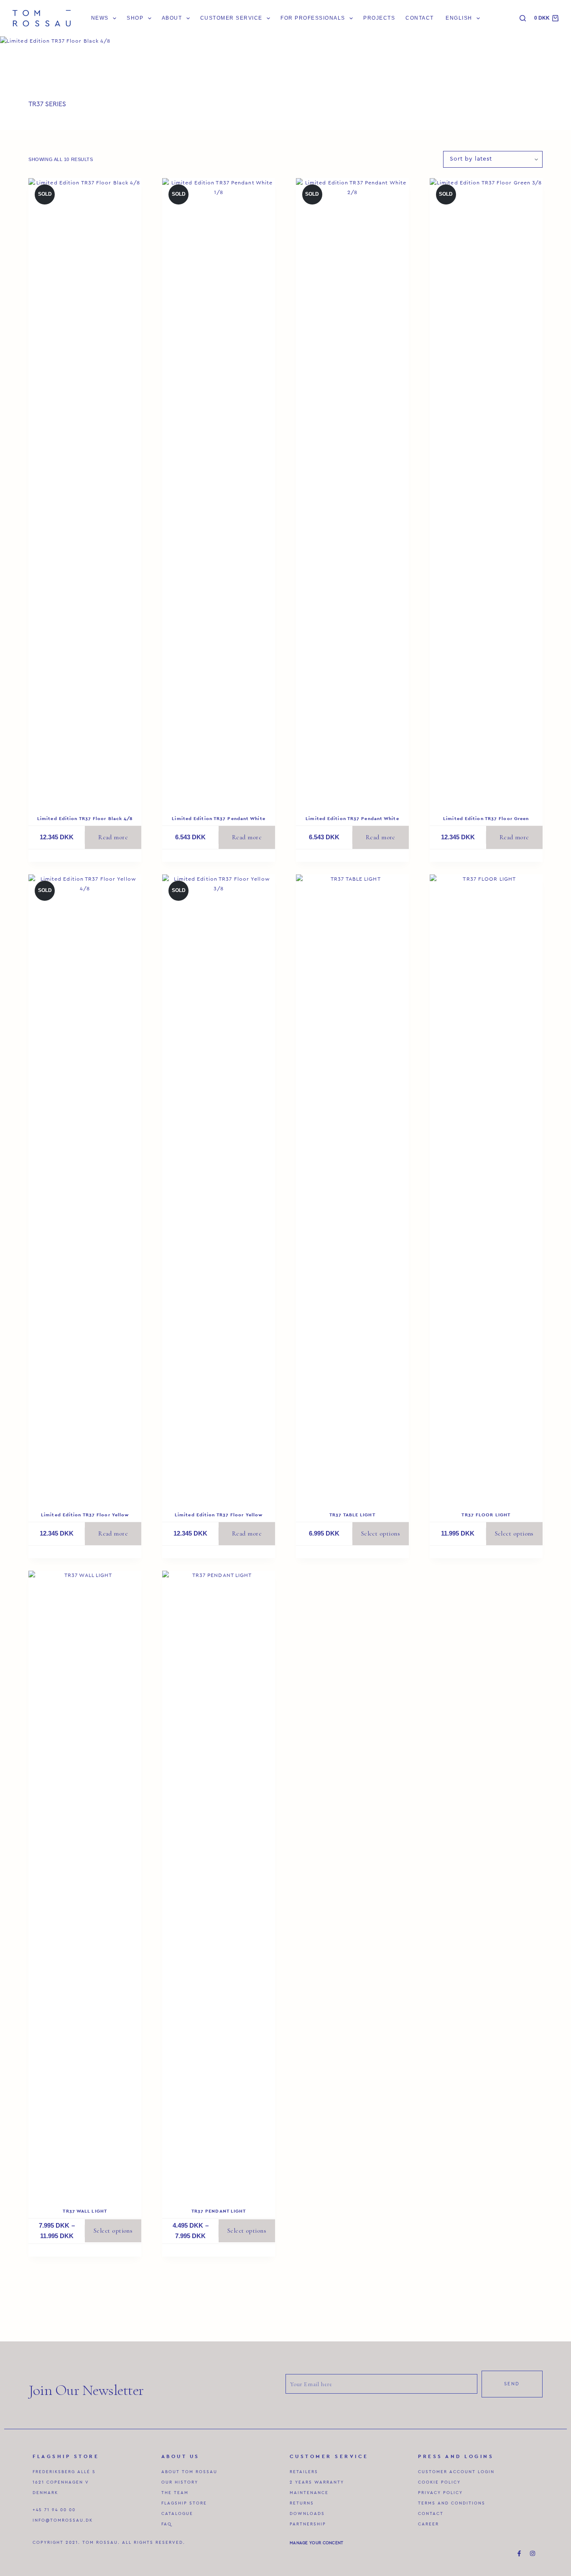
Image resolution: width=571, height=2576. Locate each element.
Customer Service (231, 18)
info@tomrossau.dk (63, 2520)
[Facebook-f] (519, 2553)
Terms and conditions (452, 2503)
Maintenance (309, 2493)
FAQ (167, 2524)
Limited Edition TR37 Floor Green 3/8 (486, 821)
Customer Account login (456, 2472)
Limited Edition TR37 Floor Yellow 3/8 (219, 1517)
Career (428, 2524)
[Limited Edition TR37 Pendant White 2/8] (352, 492)
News (100, 18)
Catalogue (177, 2514)
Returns (302, 2503)
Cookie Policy (439, 2482)
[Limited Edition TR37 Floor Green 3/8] (486, 492)
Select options (381, 1533)
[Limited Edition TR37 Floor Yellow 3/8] (219, 1188)
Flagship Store (184, 2503)
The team (175, 2493)
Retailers (304, 2472)
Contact (419, 18)
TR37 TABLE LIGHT (352, 1515)
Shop (135, 18)
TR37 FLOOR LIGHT (486, 1515)
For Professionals (313, 18)
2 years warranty (317, 2482)
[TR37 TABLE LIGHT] (352, 1188)
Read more (113, 837)
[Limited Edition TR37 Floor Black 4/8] (85, 492)
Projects (379, 18)
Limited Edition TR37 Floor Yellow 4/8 (85, 1517)
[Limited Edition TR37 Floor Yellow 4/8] (85, 1188)
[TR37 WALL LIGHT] (85, 1884)
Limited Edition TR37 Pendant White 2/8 (352, 821)
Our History (180, 2482)
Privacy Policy (440, 2493)
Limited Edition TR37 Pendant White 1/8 (218, 821)
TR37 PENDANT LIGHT (219, 2211)
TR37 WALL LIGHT (85, 2211)
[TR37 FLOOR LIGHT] (486, 1188)
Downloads (307, 2514)
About (172, 18)
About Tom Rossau (189, 2472)
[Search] (523, 18)
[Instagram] (533, 2553)
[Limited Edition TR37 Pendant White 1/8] (219, 492)
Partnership (308, 2524)
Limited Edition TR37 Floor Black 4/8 (85, 818)
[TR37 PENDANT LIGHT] (219, 1884)
